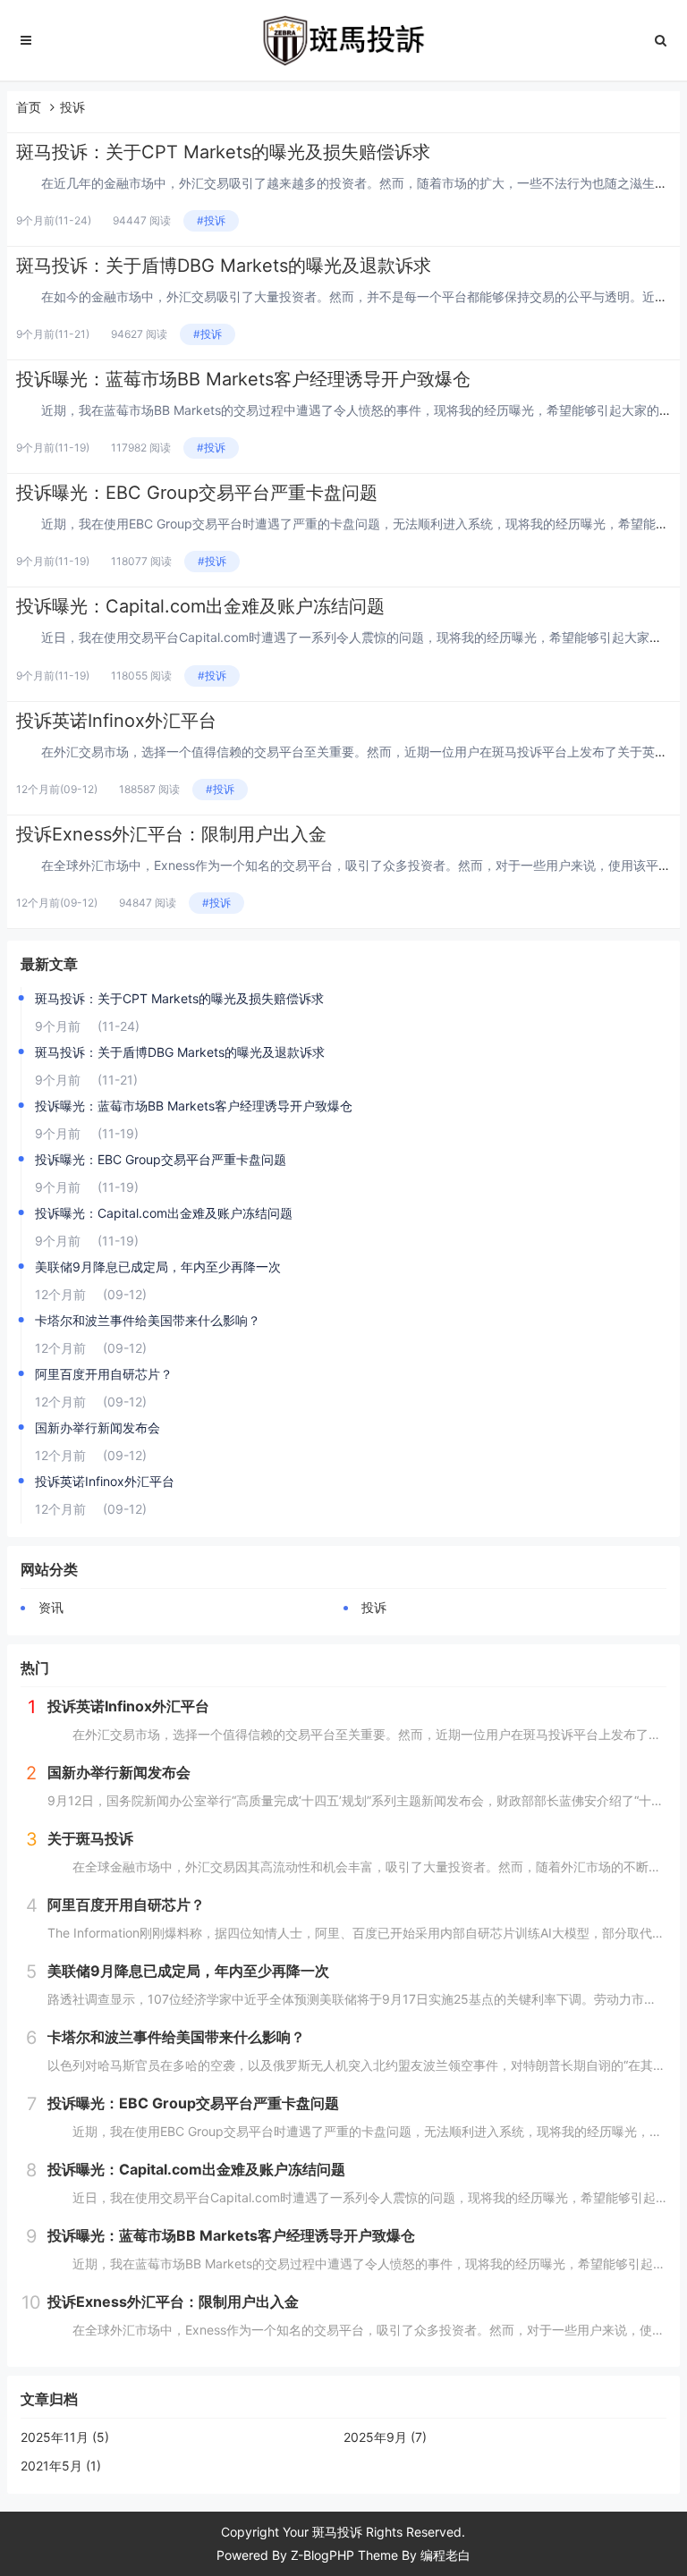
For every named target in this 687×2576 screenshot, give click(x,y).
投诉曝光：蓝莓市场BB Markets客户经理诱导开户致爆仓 (243, 379)
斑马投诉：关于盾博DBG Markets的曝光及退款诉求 (224, 266)
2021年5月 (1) (61, 2466)
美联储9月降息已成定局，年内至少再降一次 (158, 1267)
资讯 (51, 1607)
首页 (29, 107)
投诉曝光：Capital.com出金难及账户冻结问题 (200, 606)
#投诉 (211, 220)
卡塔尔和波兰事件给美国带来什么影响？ (148, 1320)
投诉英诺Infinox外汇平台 (116, 721)
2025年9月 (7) (385, 2437)
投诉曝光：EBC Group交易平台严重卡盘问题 (197, 493)
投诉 (72, 107)
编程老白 (445, 2555)
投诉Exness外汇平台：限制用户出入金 (171, 834)
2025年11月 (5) (65, 2437)
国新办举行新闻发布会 (98, 1427)
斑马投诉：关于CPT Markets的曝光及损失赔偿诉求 (223, 152)
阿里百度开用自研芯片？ (104, 1374)
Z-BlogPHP (322, 2555)
